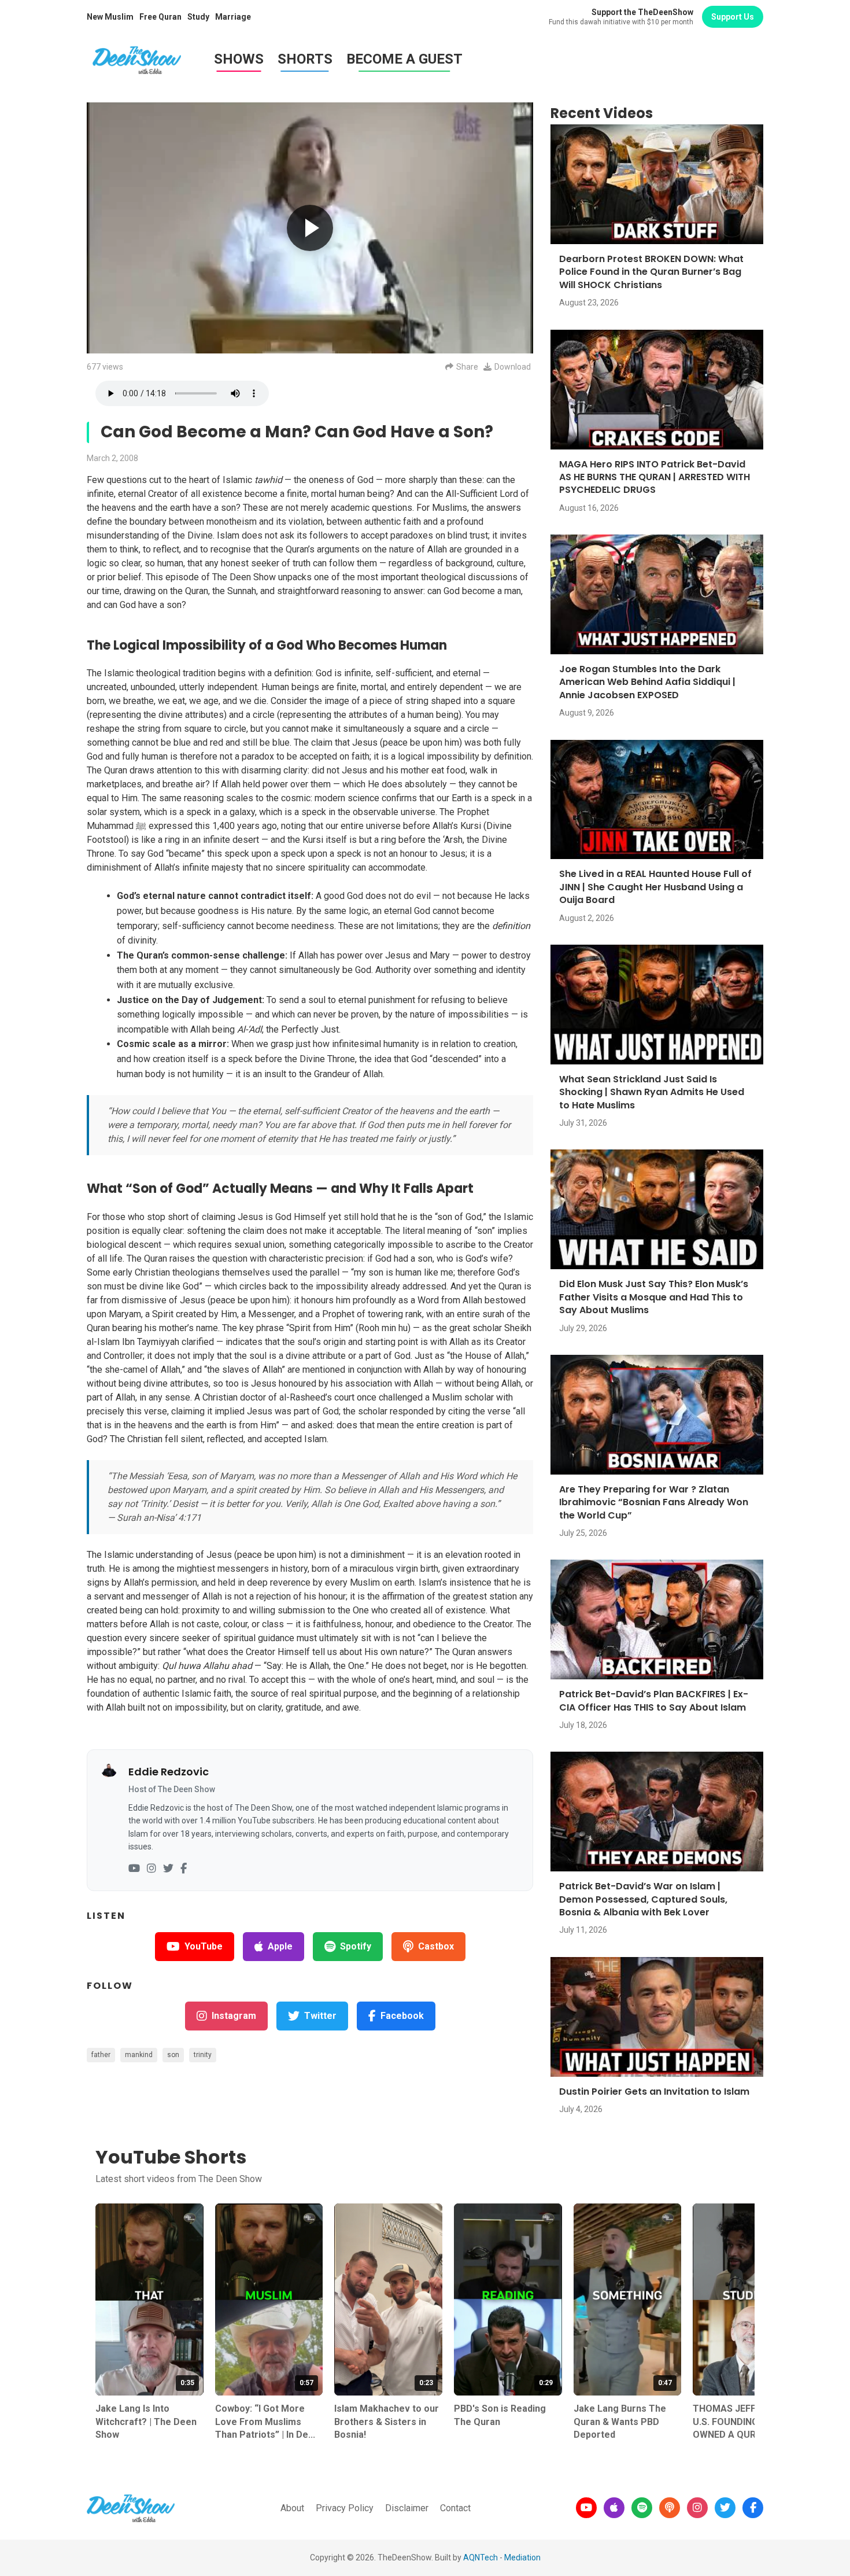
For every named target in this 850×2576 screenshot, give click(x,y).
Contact (455, 2508)
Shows (239, 59)
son (173, 2055)
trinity (203, 2055)
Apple (280, 1946)
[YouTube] (134, 1869)
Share (467, 367)
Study (198, 17)
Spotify (356, 1946)
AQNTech (481, 2557)
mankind (139, 2055)
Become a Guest (404, 59)
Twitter (320, 2016)
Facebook (402, 2016)
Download (513, 367)
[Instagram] (151, 1869)
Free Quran (160, 17)
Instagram (234, 2016)
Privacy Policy (345, 2508)
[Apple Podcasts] (614, 2508)
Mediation (522, 2557)
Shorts (305, 59)
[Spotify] (642, 2508)
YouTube (204, 1946)
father (101, 2055)
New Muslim (110, 17)
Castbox (436, 1946)
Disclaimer (407, 2508)
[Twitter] (168, 1869)
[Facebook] (184, 1869)
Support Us (733, 17)
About (292, 2508)
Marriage (233, 17)
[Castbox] (670, 2508)
